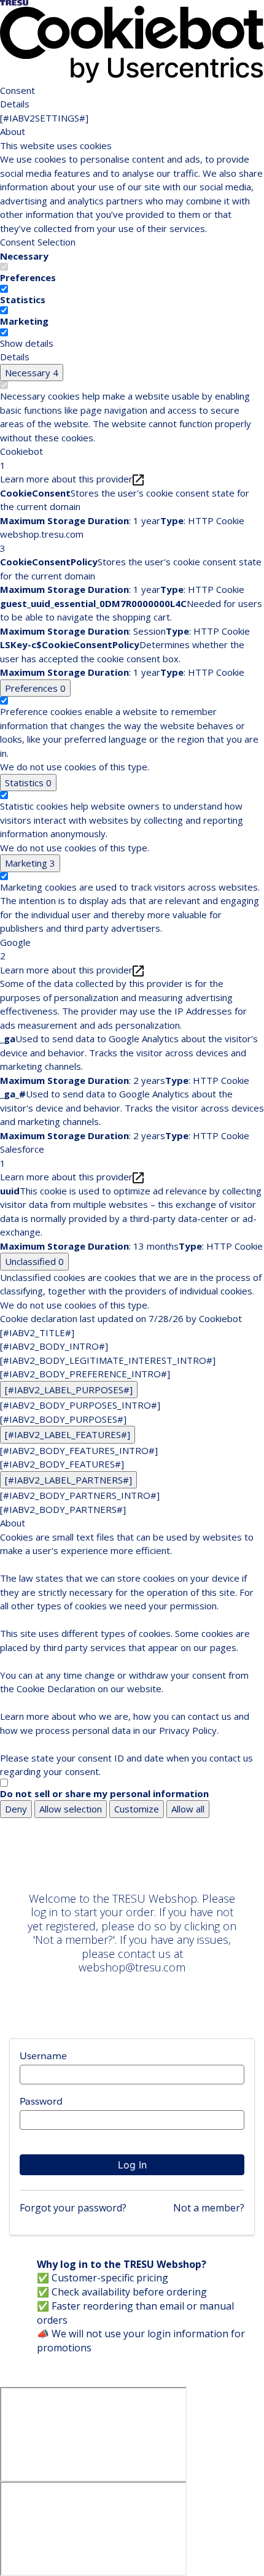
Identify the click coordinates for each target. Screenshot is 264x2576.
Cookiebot (220, 1318)
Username (43, 2056)
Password (41, 2101)
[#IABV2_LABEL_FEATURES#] (68, 1434)
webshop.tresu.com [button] (42, 541)
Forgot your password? (73, 2208)
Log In (132, 2165)
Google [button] (15, 949)
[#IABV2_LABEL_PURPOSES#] (69, 1390)
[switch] (4, 289)
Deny (16, 1809)
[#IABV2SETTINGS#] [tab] (44, 118)
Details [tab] (15, 104)
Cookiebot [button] (21, 458)
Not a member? (209, 2208)
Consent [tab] (17, 90)
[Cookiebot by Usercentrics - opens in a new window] (132, 44)
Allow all (188, 1809)
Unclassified (34, 1261)
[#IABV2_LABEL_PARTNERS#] (68, 1480)
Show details (27, 343)
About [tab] (13, 131)
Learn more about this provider (66, 479)
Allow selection (71, 1809)
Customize (137, 1809)
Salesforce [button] (22, 1156)
